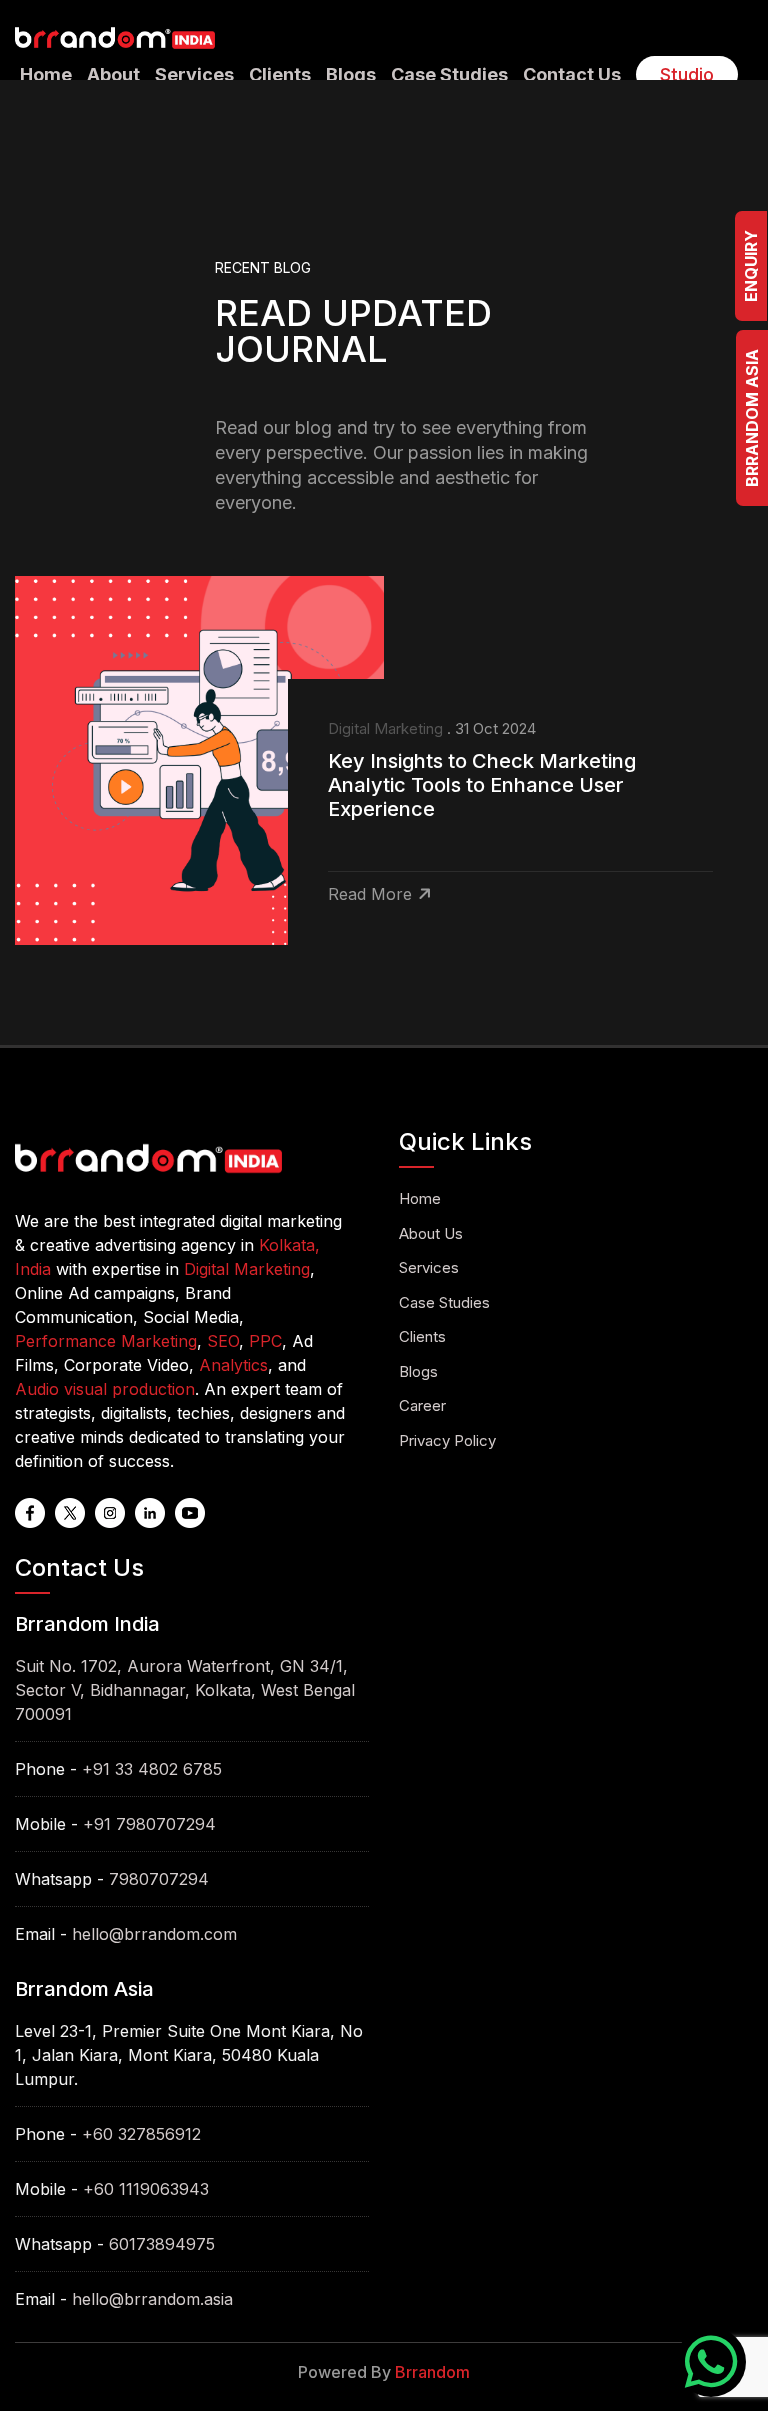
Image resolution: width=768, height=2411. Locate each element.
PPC (265, 1341)
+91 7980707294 (149, 1824)
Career (422, 1405)
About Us (431, 1233)
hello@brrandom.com (154, 1934)
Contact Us (572, 74)
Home (46, 74)
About (113, 74)
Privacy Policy (447, 1440)
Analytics (233, 1365)
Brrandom (432, 2372)
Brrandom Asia (752, 418)
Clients (280, 74)
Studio (687, 74)
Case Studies (449, 74)
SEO (223, 1341)
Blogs (351, 74)
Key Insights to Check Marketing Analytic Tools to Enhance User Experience (482, 785)
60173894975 (162, 2244)
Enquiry (751, 266)
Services (194, 74)
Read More (370, 894)
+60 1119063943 (146, 2189)
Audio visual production (105, 1389)
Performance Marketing (106, 1341)
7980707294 (159, 1879)
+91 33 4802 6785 (152, 1769)
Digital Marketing (385, 728)
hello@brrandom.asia (152, 2299)
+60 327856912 (141, 2134)
